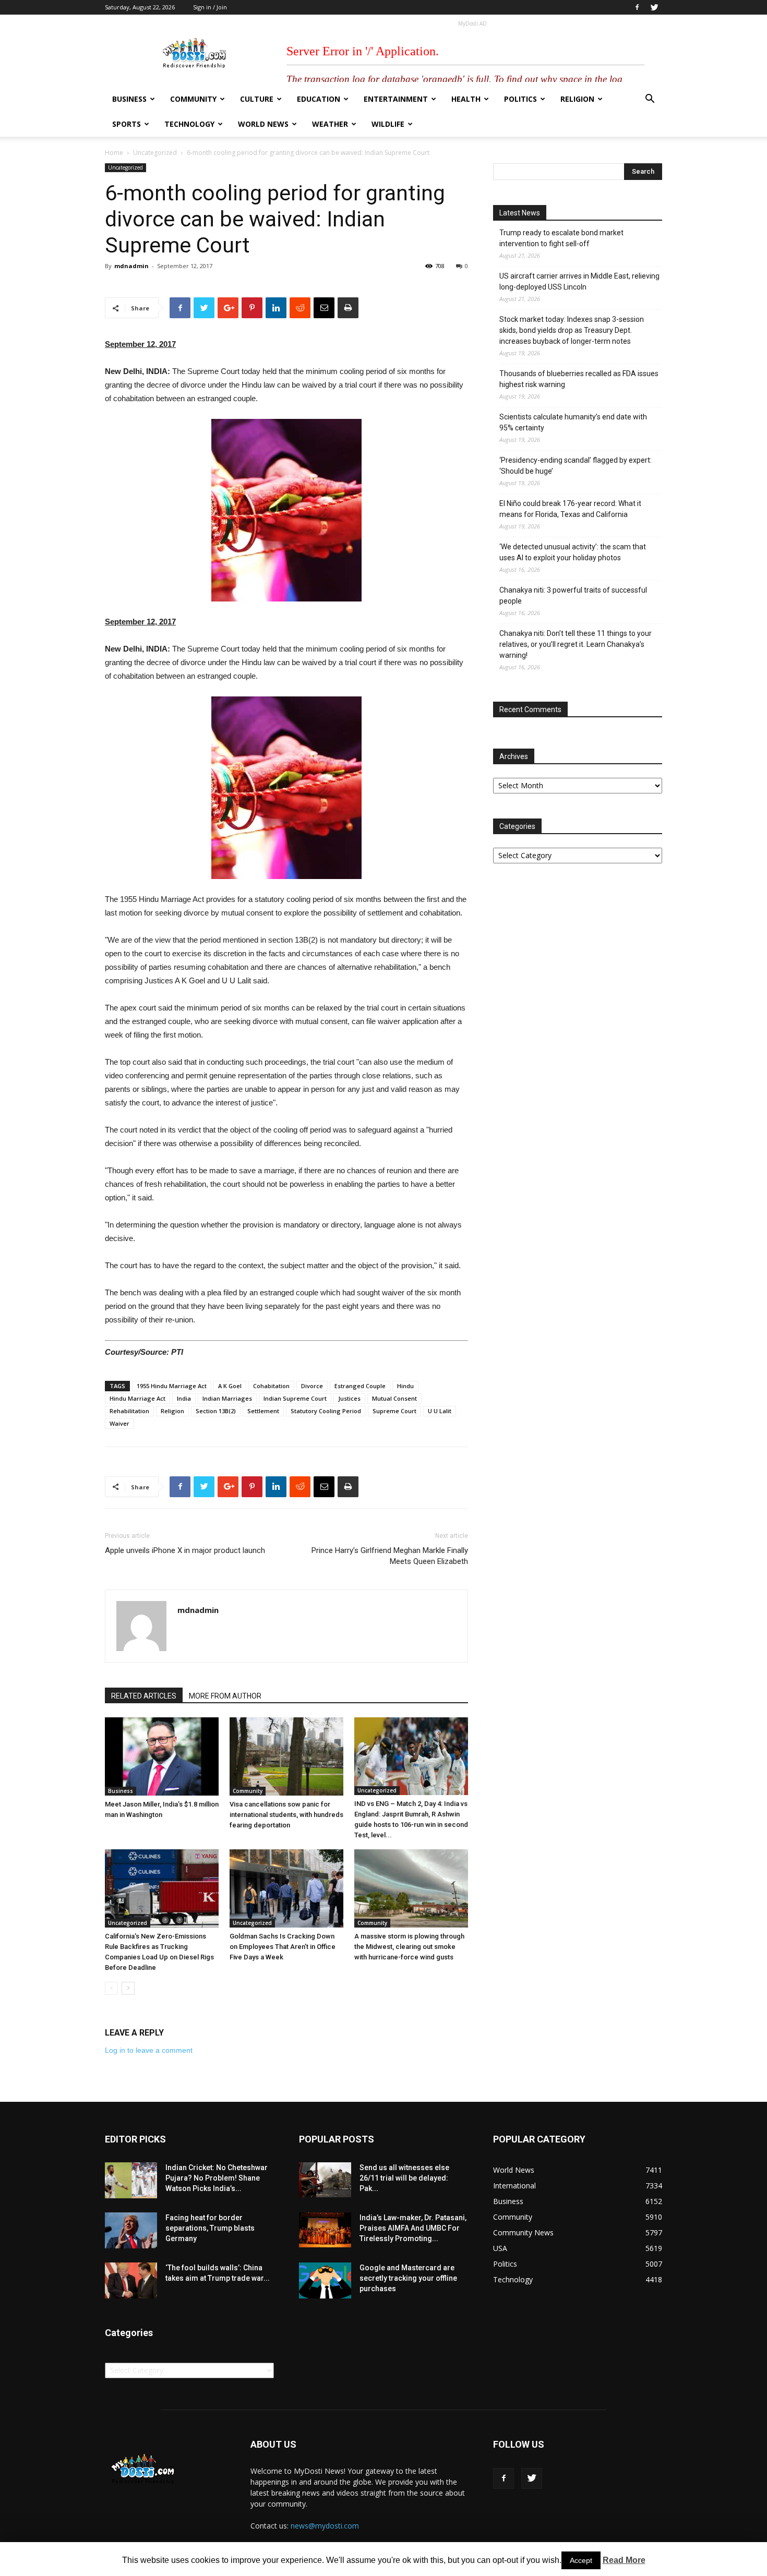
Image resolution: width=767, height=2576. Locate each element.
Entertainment (396, 99)
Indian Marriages (227, 1398)
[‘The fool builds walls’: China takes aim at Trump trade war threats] (131, 2280)
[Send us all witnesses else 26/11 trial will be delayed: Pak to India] (325, 2180)
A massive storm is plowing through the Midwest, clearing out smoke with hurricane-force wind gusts (409, 1947)
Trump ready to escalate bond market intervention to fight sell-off (561, 238)
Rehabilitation (129, 1411)
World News (263, 124)
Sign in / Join (210, 7)
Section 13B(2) (216, 1411)
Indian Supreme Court (295, 1398)
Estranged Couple (360, 1386)
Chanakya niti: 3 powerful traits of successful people (573, 595)
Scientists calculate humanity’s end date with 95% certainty (573, 422)
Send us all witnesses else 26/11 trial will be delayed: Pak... (404, 2178)
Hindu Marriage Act (137, 1398)
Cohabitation (271, 1386)
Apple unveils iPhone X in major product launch (185, 1550)
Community (193, 99)
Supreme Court (394, 1411)
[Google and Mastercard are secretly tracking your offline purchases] (325, 2280)
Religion (577, 99)
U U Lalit (440, 1411)
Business (129, 99)
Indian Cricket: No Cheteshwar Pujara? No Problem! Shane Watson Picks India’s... (217, 2178)
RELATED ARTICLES (144, 1696)
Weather (330, 124)
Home (114, 153)
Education (319, 99)
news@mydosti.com (325, 2526)
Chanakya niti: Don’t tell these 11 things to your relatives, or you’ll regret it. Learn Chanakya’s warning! (576, 644)
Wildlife (388, 124)
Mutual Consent (394, 1398)
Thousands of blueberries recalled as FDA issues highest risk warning (579, 379)
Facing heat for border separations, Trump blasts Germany (210, 2228)
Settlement (263, 1411)
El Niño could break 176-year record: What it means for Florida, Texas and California (570, 509)
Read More (624, 2560)
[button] (650, 100)
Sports (127, 124)
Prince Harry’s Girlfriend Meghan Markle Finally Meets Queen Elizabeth (390, 1556)
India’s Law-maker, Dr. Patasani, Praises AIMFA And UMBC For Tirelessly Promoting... (413, 2228)
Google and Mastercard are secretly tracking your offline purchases (408, 2278)
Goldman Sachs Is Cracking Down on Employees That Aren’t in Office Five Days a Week (283, 1947)
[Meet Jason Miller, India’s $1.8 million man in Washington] (162, 1756)
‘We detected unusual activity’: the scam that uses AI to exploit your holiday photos (573, 552)
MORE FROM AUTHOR (225, 1696)
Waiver (119, 1423)
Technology (189, 124)
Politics (520, 99)
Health (466, 99)
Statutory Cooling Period (326, 1411)
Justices (349, 1398)
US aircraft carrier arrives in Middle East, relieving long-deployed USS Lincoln (579, 281)
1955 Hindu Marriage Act (172, 1386)
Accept (581, 2560)
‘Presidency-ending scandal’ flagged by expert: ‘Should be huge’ (576, 466)
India (184, 1398)
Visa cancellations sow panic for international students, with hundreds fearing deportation (286, 1815)
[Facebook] (637, 7)
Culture (257, 99)
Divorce (312, 1386)
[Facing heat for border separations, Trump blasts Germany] (131, 2230)
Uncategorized (155, 153)
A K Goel (230, 1386)
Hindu (405, 1386)
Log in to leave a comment (149, 2050)
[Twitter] (654, 7)
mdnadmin (131, 266)
